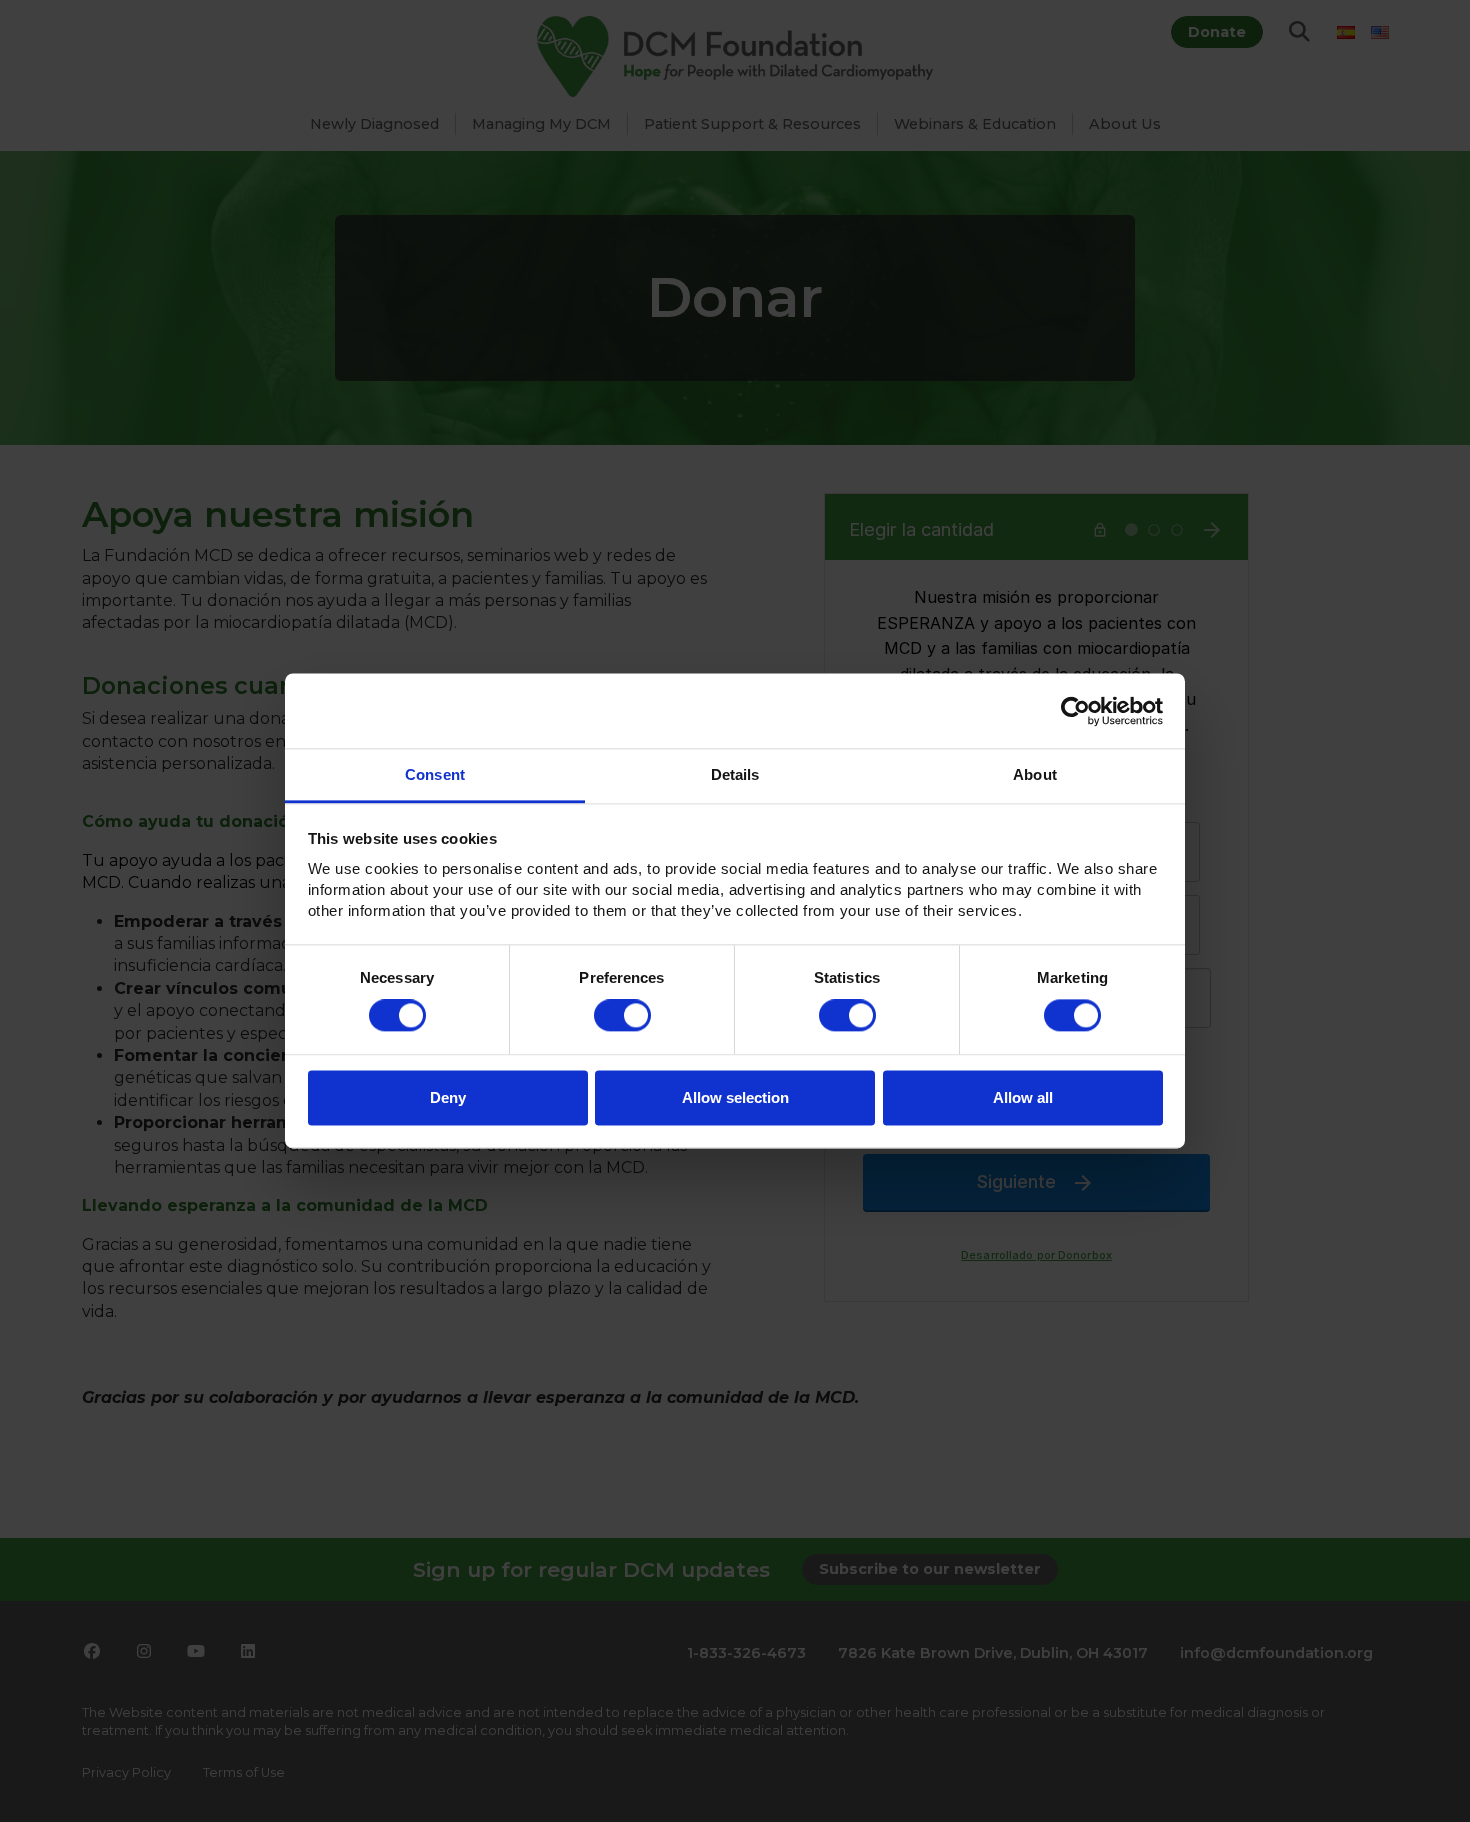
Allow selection (735, 1097)
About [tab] (1035, 774)
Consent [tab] (435, 774)
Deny (448, 1097)
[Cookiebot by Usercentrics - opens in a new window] (1075, 711)
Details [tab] (735, 774)
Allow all (1023, 1097)
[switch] (622, 1016)
